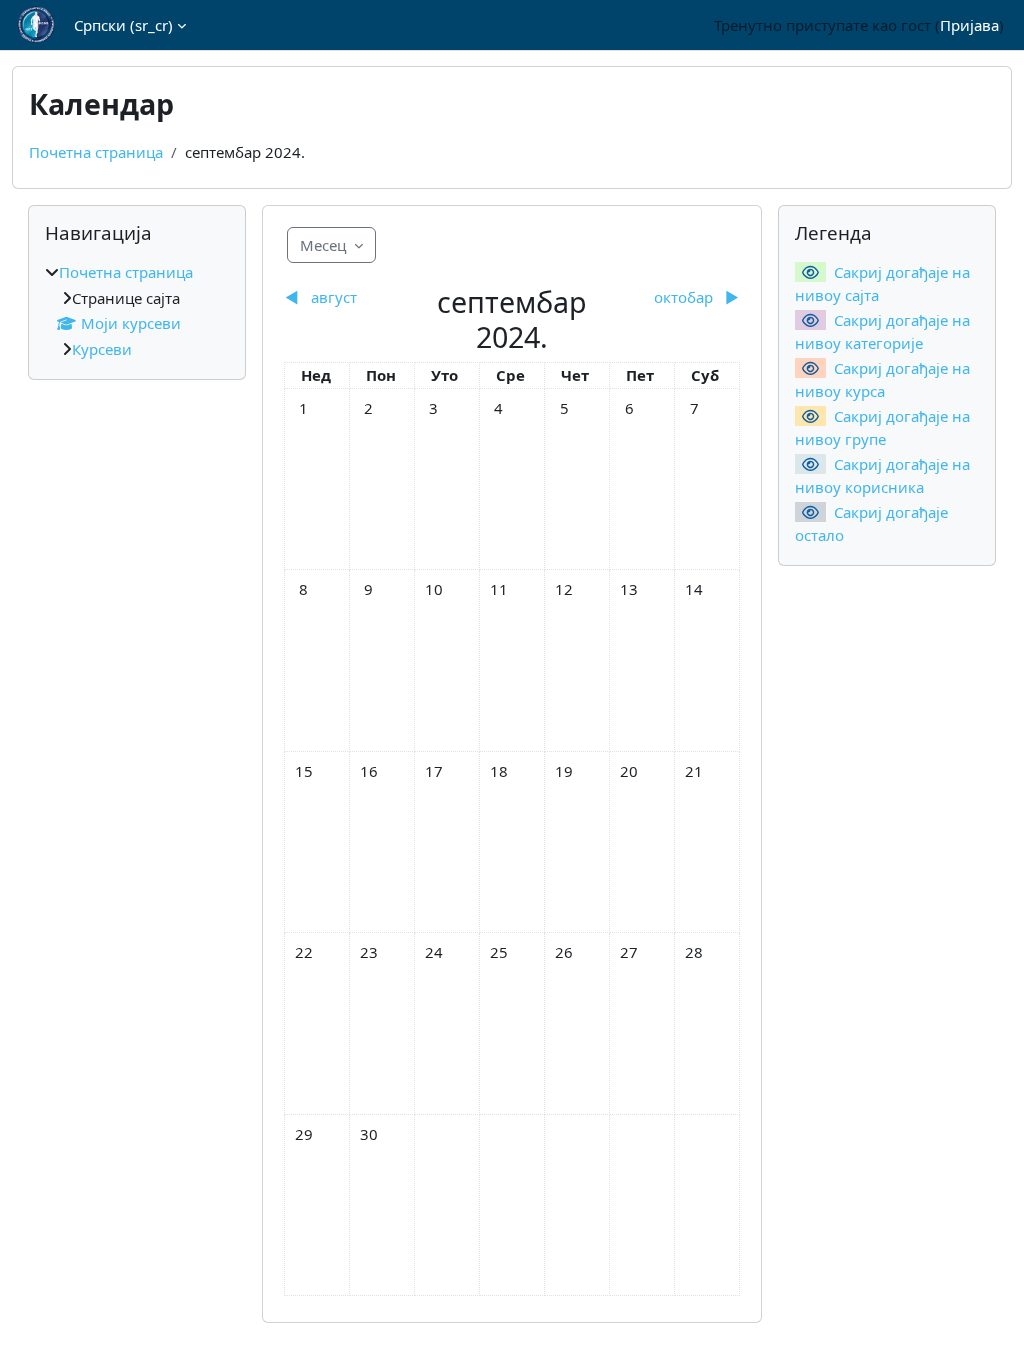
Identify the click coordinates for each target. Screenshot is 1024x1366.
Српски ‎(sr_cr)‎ (123, 25)
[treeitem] (137, 310)
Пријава (969, 25)
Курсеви (102, 349)
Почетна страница (96, 152)
